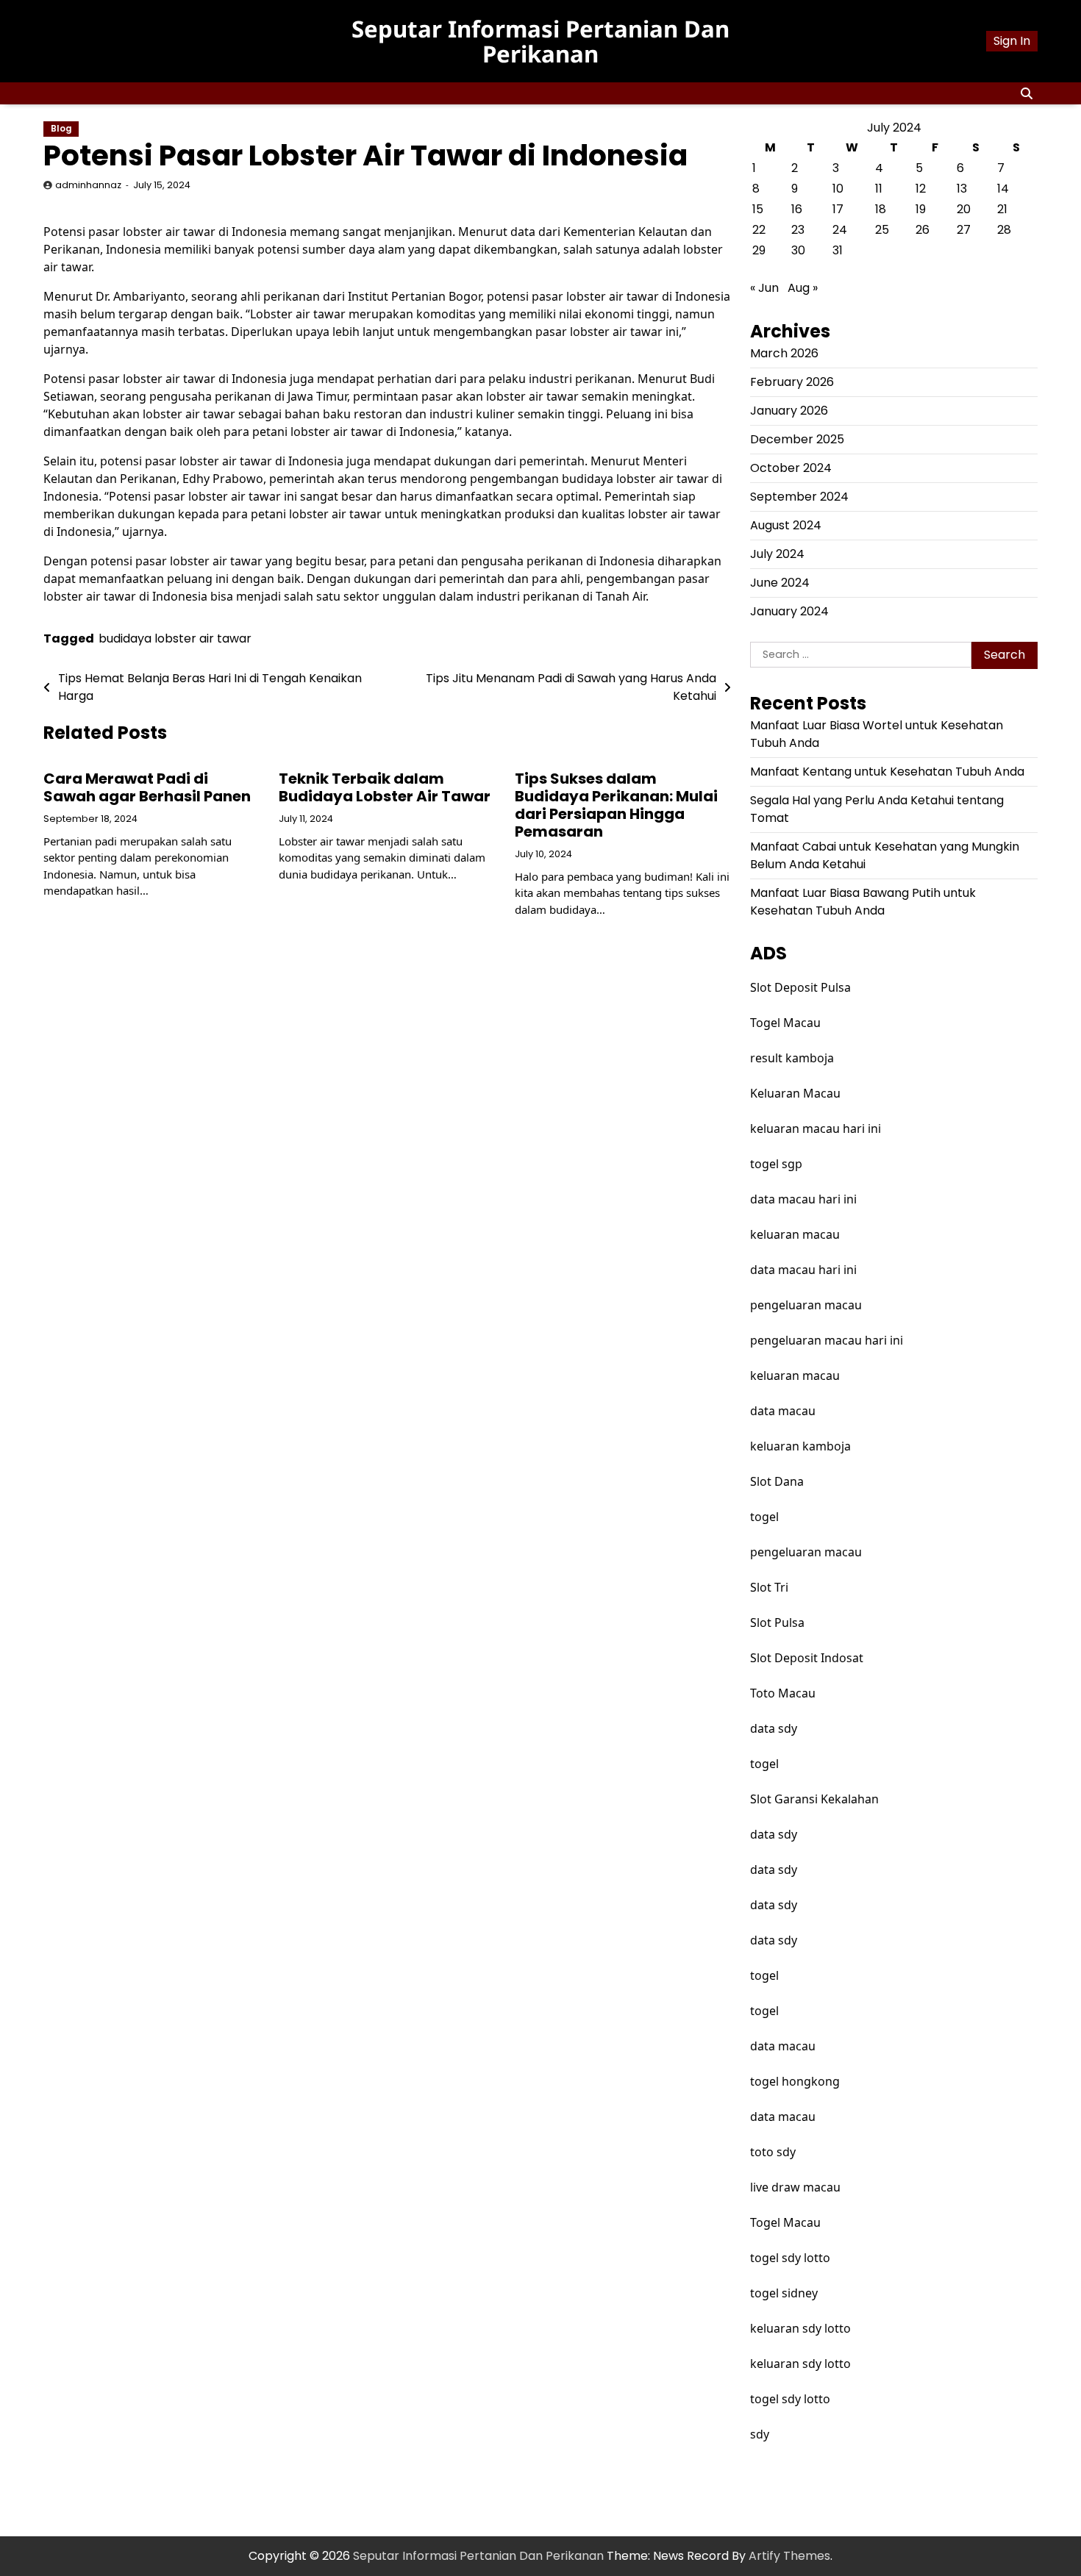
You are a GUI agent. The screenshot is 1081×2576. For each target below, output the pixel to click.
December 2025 (797, 439)
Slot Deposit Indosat (807, 1658)
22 (759, 230)
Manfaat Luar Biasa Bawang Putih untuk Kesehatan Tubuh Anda (863, 902)
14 (1003, 189)
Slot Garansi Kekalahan (814, 1799)
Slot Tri (769, 1587)
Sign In (1012, 41)
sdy (760, 2434)
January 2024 (789, 611)
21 (1002, 209)
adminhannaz (88, 185)
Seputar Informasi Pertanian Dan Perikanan (540, 41)
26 (923, 230)
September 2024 (799, 497)
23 (798, 230)
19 (921, 209)
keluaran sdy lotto (800, 2328)
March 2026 (784, 353)
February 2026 (792, 382)
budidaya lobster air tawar (175, 638)
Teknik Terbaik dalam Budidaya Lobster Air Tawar (385, 787)
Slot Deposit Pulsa (800, 987)
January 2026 (789, 411)
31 (838, 250)
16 (797, 209)
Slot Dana (777, 1481)
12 (921, 189)
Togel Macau (785, 1023)
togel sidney (784, 2293)
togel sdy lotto (790, 2258)
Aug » (803, 288)
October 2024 (791, 468)
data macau (783, 1411)
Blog (61, 129)
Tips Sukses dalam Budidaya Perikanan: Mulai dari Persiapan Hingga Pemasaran (616, 805)
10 (838, 189)
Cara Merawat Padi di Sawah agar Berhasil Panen (147, 787)
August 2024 (786, 525)
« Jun (764, 288)
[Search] (1027, 93)
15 (758, 209)
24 (840, 230)
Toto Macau (783, 1693)
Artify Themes (789, 2556)
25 (882, 230)
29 (759, 250)
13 (962, 189)
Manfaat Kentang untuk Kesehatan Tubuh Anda (887, 772)
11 (879, 189)
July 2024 (777, 554)
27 (964, 230)
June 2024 (780, 583)
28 (1004, 230)
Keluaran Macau (795, 1093)
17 (838, 209)
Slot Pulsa (777, 1622)
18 (881, 209)
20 (964, 209)
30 (798, 250)
